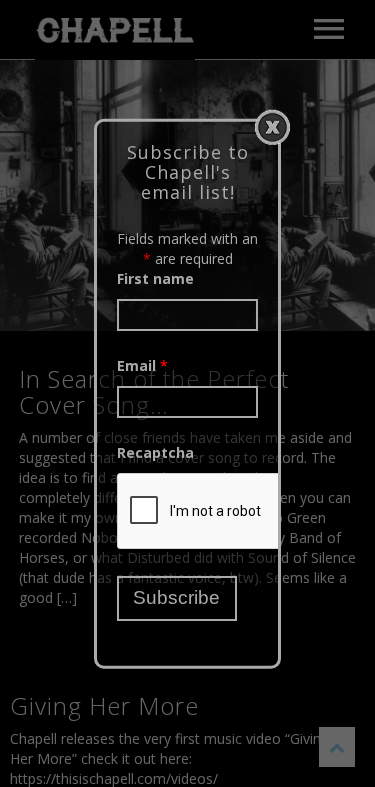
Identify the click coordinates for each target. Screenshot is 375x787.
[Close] (272, 126)
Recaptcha (155, 452)
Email (142, 365)
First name (155, 278)
